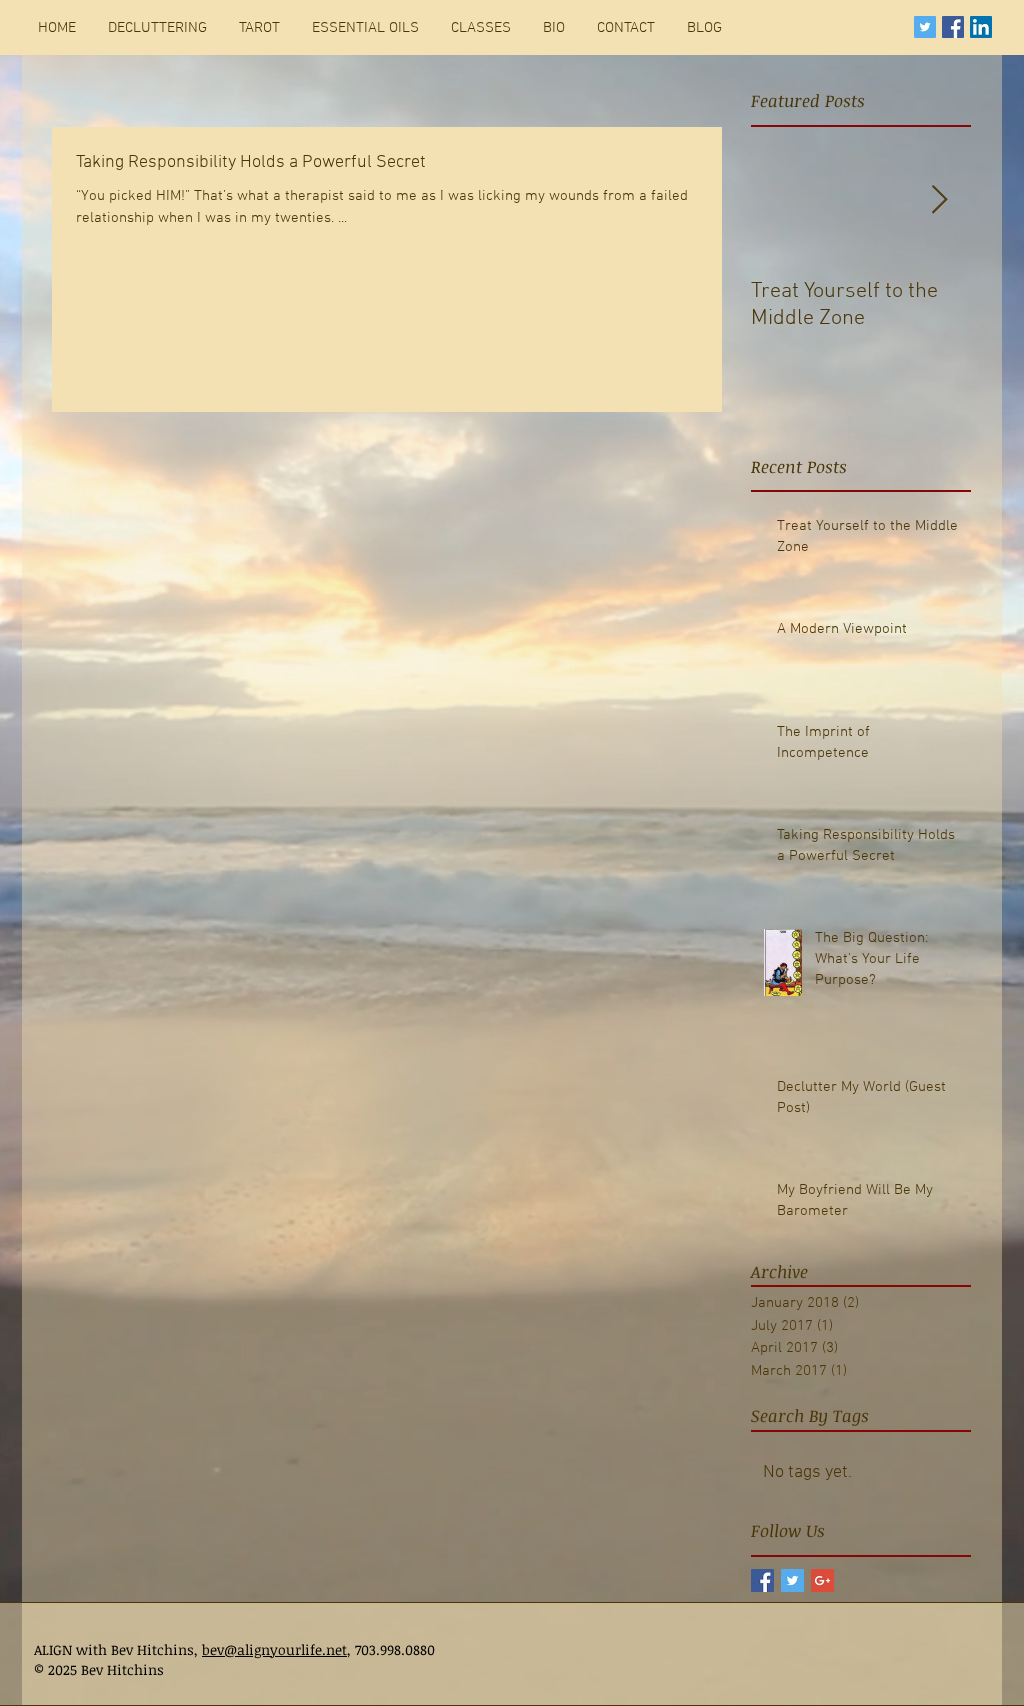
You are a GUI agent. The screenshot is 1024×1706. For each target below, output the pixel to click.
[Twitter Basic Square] (792, 1580)
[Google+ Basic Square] (822, 1580)
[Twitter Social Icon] (925, 27)
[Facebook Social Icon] (953, 27)
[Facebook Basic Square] (762, 1580)
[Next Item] (939, 200)
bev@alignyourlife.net (274, 1649)
